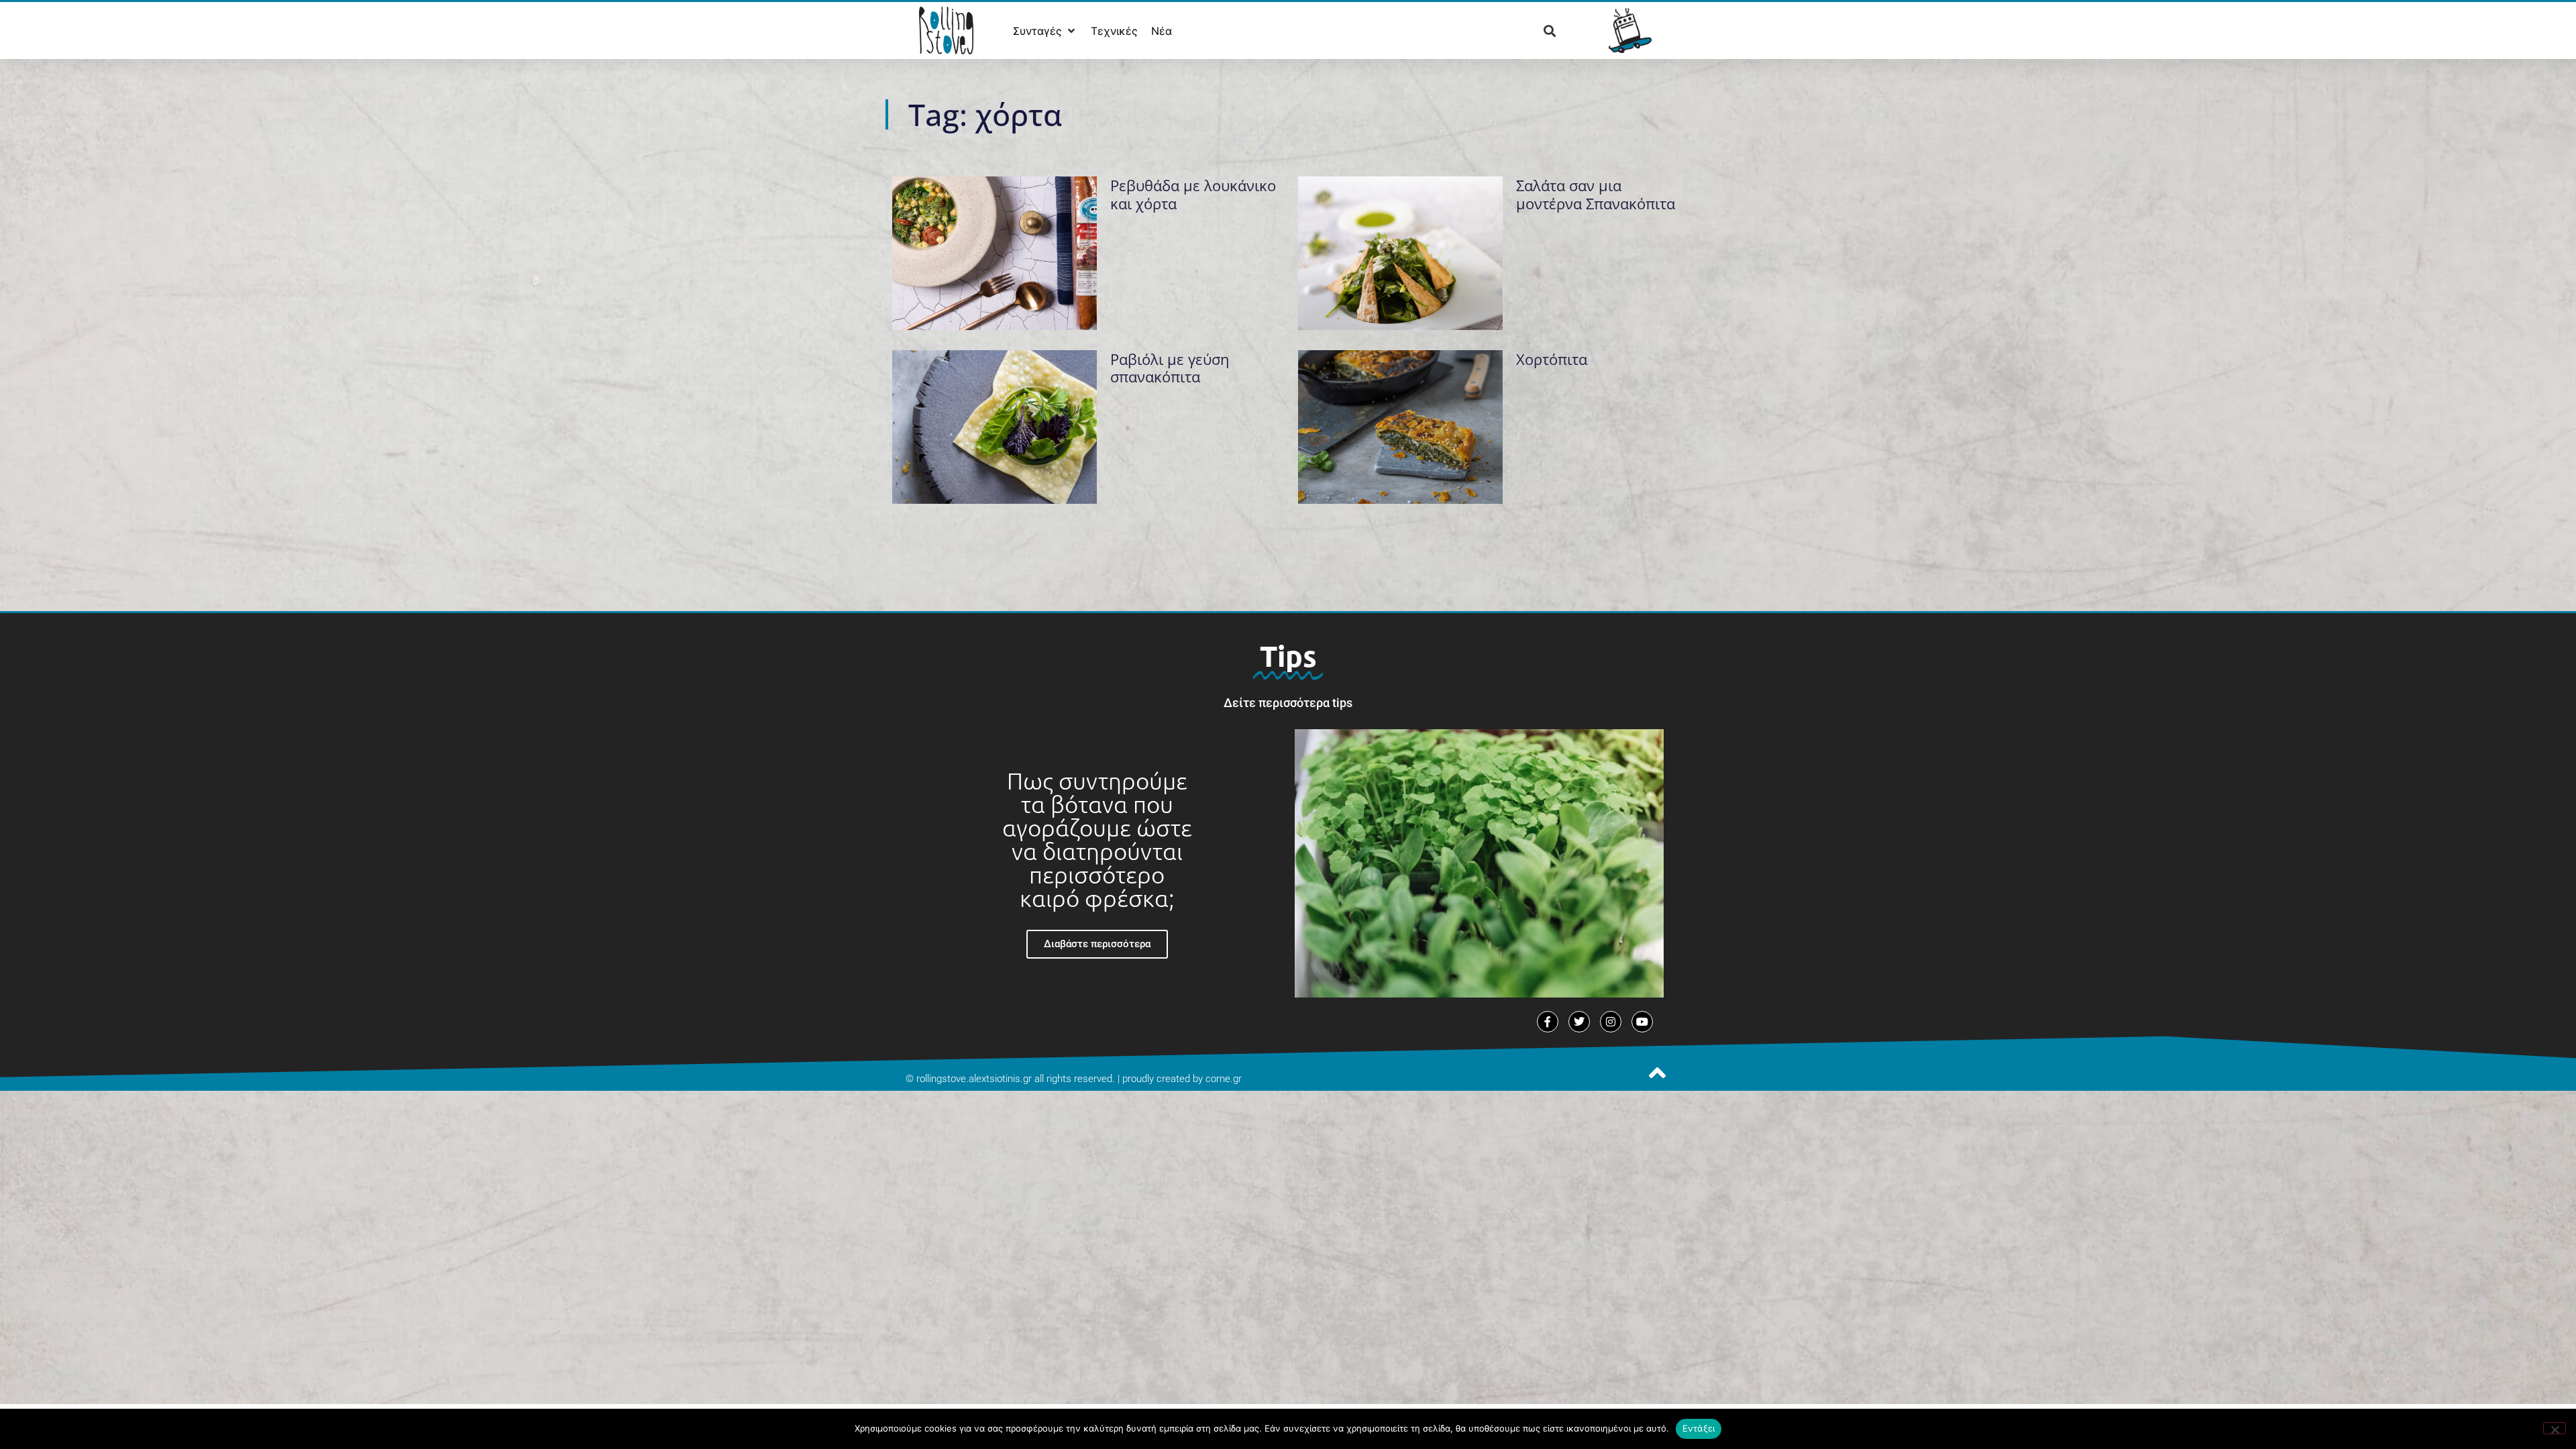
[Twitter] (1579, 1022)
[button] (1045, 31)
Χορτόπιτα (1552, 359)
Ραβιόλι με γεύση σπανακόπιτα (1170, 368)
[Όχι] (2555, 1428)
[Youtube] (1642, 1022)
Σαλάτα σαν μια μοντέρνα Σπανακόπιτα (1596, 194)
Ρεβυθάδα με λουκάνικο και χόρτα (1193, 194)
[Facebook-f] (1548, 1022)
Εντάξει (1699, 1428)
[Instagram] (1611, 1022)
